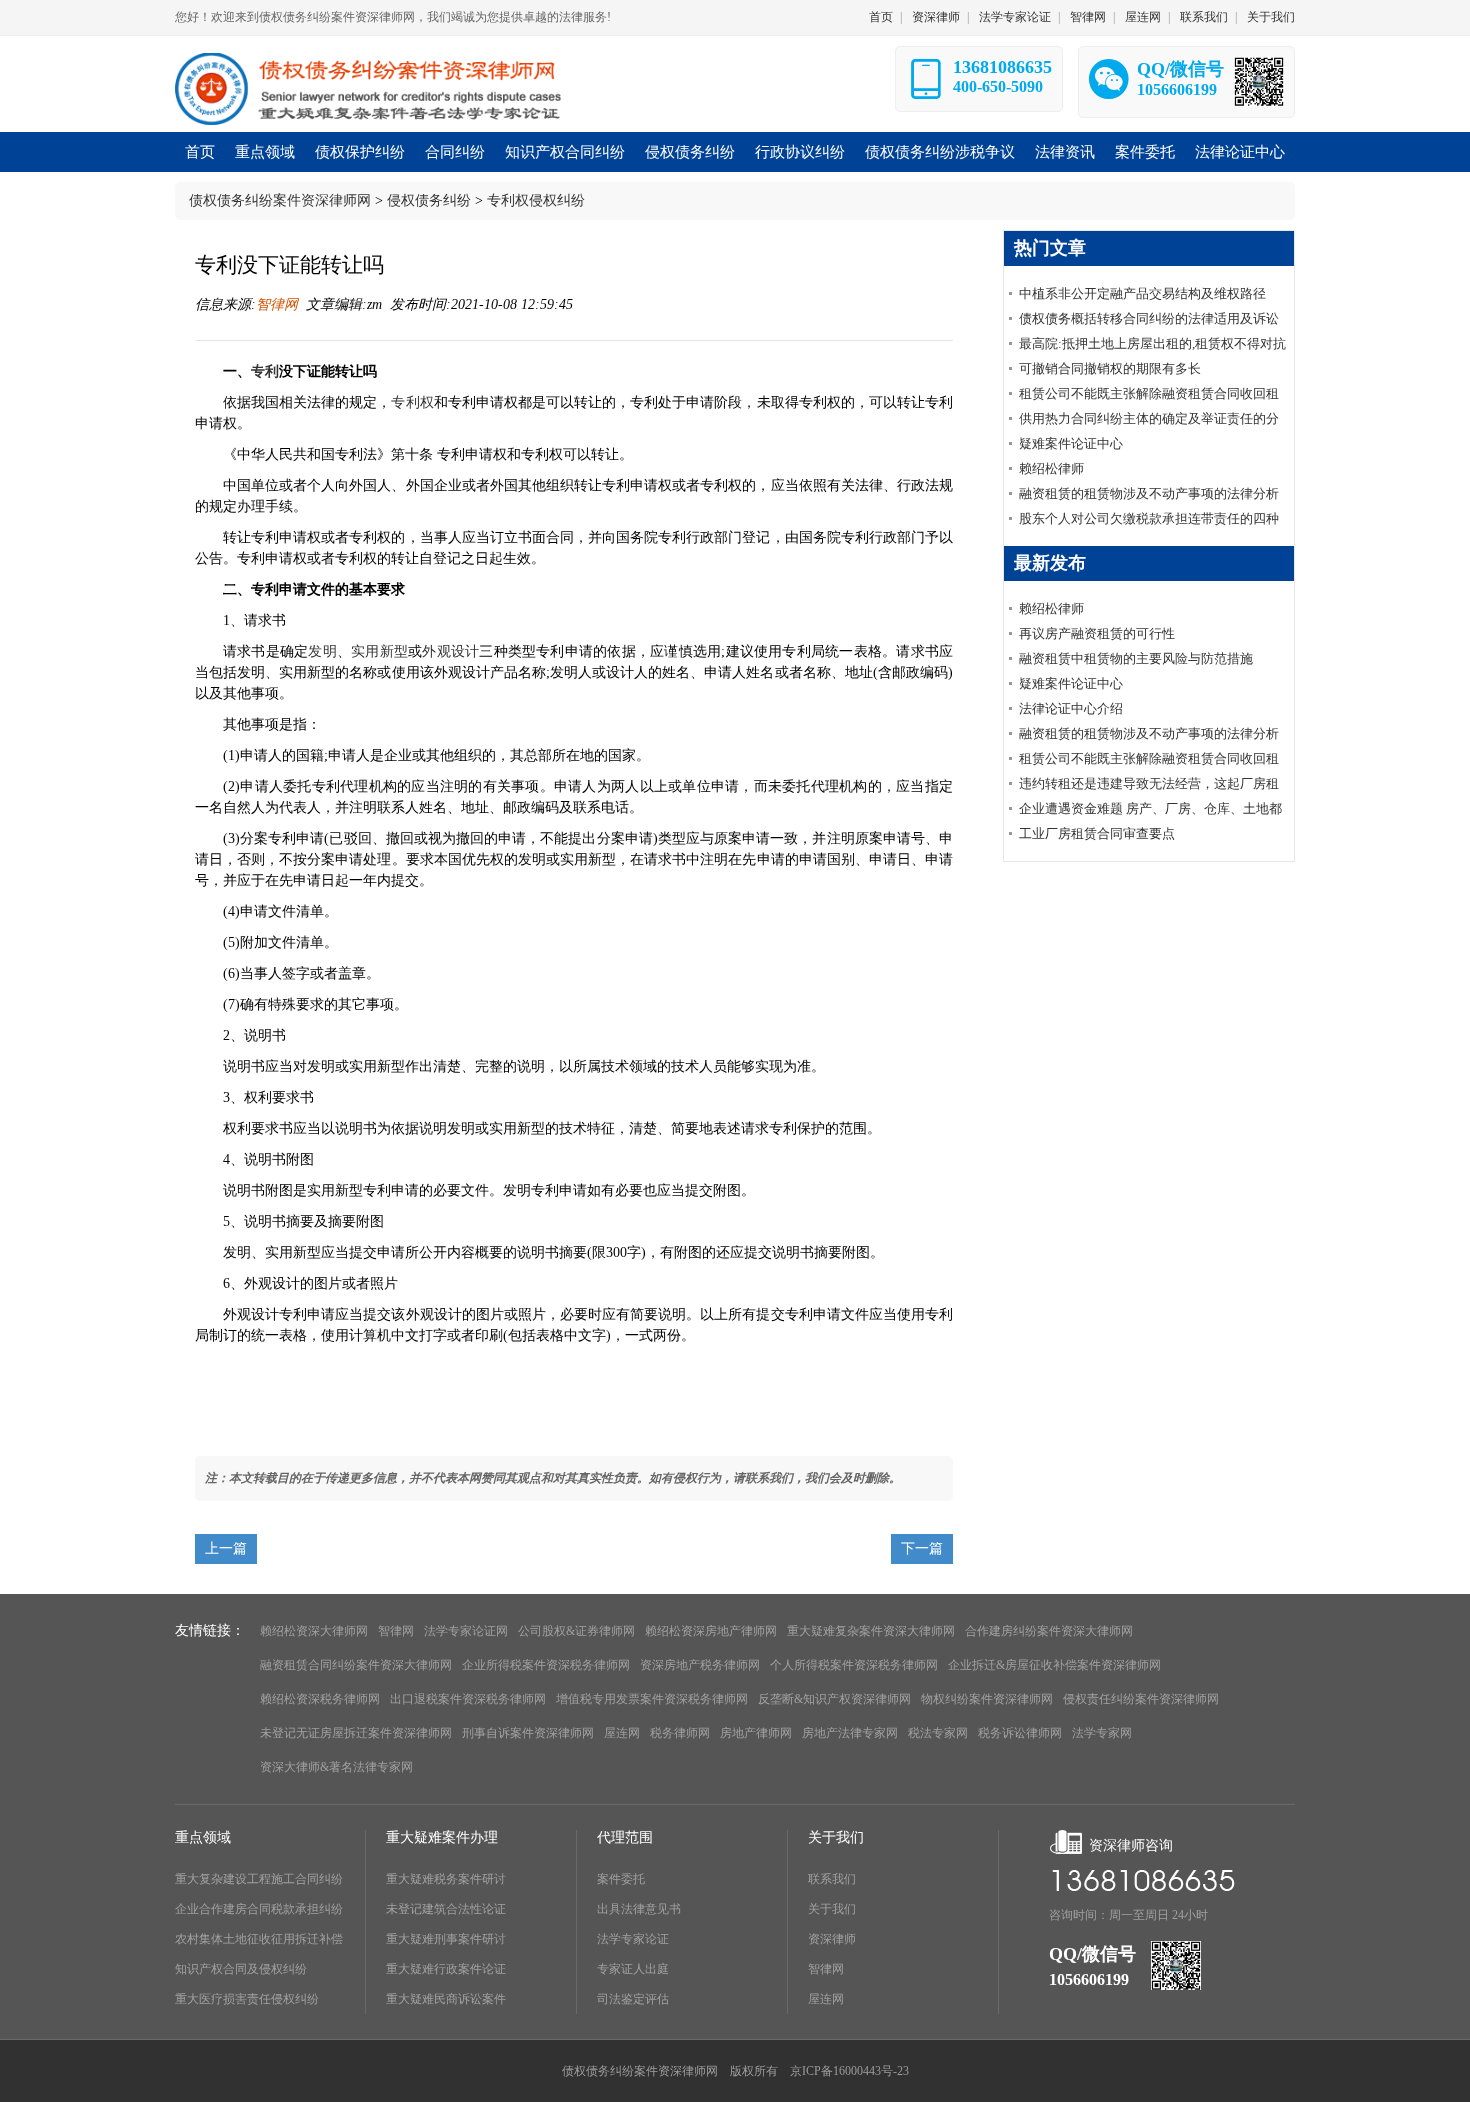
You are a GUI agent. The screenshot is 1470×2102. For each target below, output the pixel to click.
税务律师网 (680, 1733)
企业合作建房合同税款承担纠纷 (259, 1909)
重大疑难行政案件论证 (446, 1969)
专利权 (412, 402)
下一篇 (922, 1548)
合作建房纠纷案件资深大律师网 (1049, 1631)
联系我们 (1204, 17)
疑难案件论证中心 (1071, 443)
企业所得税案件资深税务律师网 (546, 1665)
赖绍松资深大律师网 (314, 1631)
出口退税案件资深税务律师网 (468, 1699)
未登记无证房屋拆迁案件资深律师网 (356, 1733)
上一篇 (226, 1548)
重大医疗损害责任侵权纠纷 (247, 1999)
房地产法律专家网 (850, 1733)
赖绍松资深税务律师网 (320, 1699)
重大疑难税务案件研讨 (446, 1879)
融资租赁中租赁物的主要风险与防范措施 (1136, 658)
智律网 (1088, 17)
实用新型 (379, 651)
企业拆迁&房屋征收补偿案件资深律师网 (1054, 1665)
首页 (881, 17)
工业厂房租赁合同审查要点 (1097, 833)
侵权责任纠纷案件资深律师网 (1141, 1699)
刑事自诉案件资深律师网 (528, 1733)
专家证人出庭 (633, 1969)
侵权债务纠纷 (429, 200)
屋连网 (1143, 17)
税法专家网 (938, 1733)
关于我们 (1271, 17)
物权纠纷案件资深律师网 (987, 1699)
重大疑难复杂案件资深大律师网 (871, 1631)
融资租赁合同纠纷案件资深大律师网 (356, 1665)
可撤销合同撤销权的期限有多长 (1110, 368)
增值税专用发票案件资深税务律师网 (652, 1699)
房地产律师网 (756, 1733)
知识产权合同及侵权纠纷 (241, 1969)
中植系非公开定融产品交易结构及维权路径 (1142, 293)
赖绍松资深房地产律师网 (711, 1631)
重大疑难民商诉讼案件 (446, 1999)
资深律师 (936, 17)
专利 (265, 371)
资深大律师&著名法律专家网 (336, 1767)
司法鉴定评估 (633, 1999)
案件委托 (621, 1879)
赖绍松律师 (1051, 468)
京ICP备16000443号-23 (849, 2071)
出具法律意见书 (639, 1909)
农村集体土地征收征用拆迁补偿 (259, 1939)
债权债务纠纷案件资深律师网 (280, 200)
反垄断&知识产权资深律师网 (834, 1699)
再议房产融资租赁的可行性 (1097, 633)
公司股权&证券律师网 (576, 1631)
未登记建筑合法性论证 (446, 1909)
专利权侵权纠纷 (536, 200)
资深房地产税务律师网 (700, 1665)
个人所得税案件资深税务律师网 (854, 1665)
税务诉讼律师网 (1020, 1733)
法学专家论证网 (466, 1631)
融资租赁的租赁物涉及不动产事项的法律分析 (1149, 493)
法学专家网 (1102, 1733)
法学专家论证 (1015, 17)
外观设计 (450, 651)
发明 (322, 651)
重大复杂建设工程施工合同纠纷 (259, 1879)
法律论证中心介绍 (1071, 708)
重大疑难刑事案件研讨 (446, 1939)
